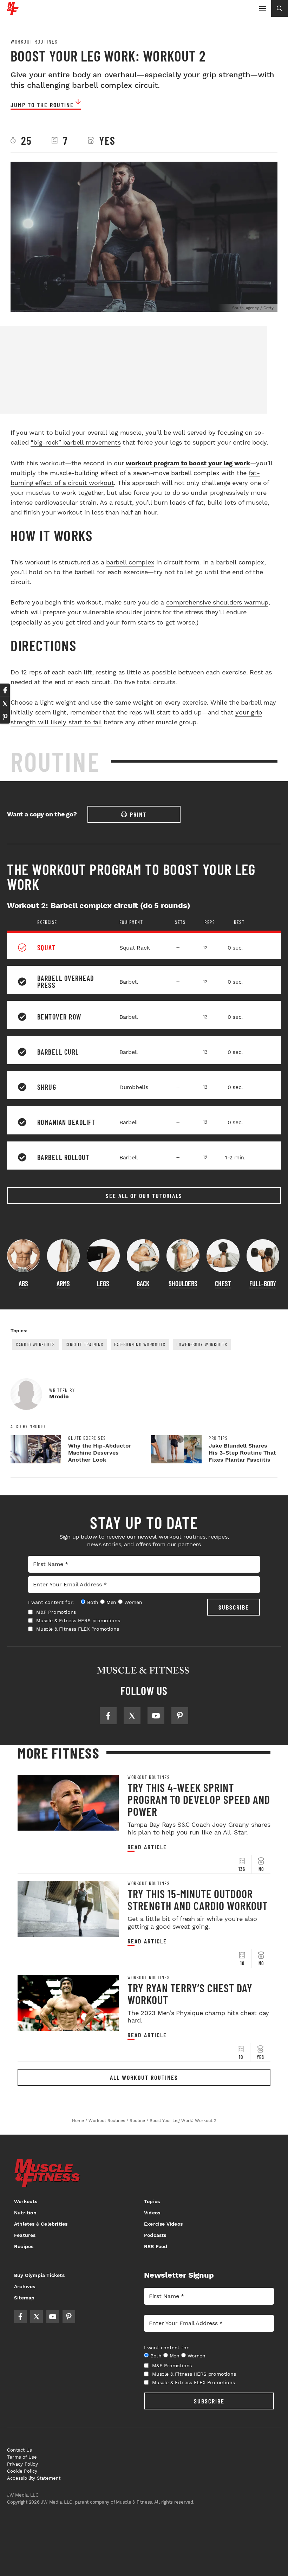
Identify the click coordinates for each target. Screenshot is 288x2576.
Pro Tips (218, 1438)
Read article (147, 1847)
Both (93, 1602)
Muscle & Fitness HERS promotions (78, 1620)
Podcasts (155, 2235)
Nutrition (25, 2213)
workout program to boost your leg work (188, 463)
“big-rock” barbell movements (76, 442)
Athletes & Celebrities (41, 2224)
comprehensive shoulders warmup (217, 602)
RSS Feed (156, 2246)
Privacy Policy (22, 2464)
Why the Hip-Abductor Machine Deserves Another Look (100, 1453)
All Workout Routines (144, 2077)
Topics (152, 2201)
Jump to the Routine (42, 105)
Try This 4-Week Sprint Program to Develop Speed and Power (199, 1799)
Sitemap (24, 2298)
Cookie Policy (22, 2471)
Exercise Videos (163, 2224)
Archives (25, 2286)
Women (133, 1602)
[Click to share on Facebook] (5, 690)
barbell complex (130, 562)
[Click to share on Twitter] (5, 704)
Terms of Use (22, 2457)
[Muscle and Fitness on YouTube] (156, 1716)
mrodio (59, 1396)
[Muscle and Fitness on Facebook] (108, 1716)
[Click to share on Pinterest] (5, 717)
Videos (152, 2213)
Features (25, 2235)
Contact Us (19, 2450)
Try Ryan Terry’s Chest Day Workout (190, 1994)
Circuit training (85, 1344)
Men (111, 1602)
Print (138, 814)
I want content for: (51, 1602)
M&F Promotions (56, 1612)
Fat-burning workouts (140, 1344)
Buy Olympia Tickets (39, 2275)
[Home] (13, 12)
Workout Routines (34, 41)
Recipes (24, 2246)
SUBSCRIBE (234, 1607)
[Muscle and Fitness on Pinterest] (180, 1716)
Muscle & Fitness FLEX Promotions (78, 1629)
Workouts (26, 2201)
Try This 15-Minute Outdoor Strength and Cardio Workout (198, 1899)
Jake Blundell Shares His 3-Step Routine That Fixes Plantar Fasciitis (242, 1453)
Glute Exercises (87, 1438)
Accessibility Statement (34, 2478)
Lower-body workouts (202, 1344)
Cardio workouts (35, 1344)
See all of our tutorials (144, 1196)
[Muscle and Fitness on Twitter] (132, 1716)
